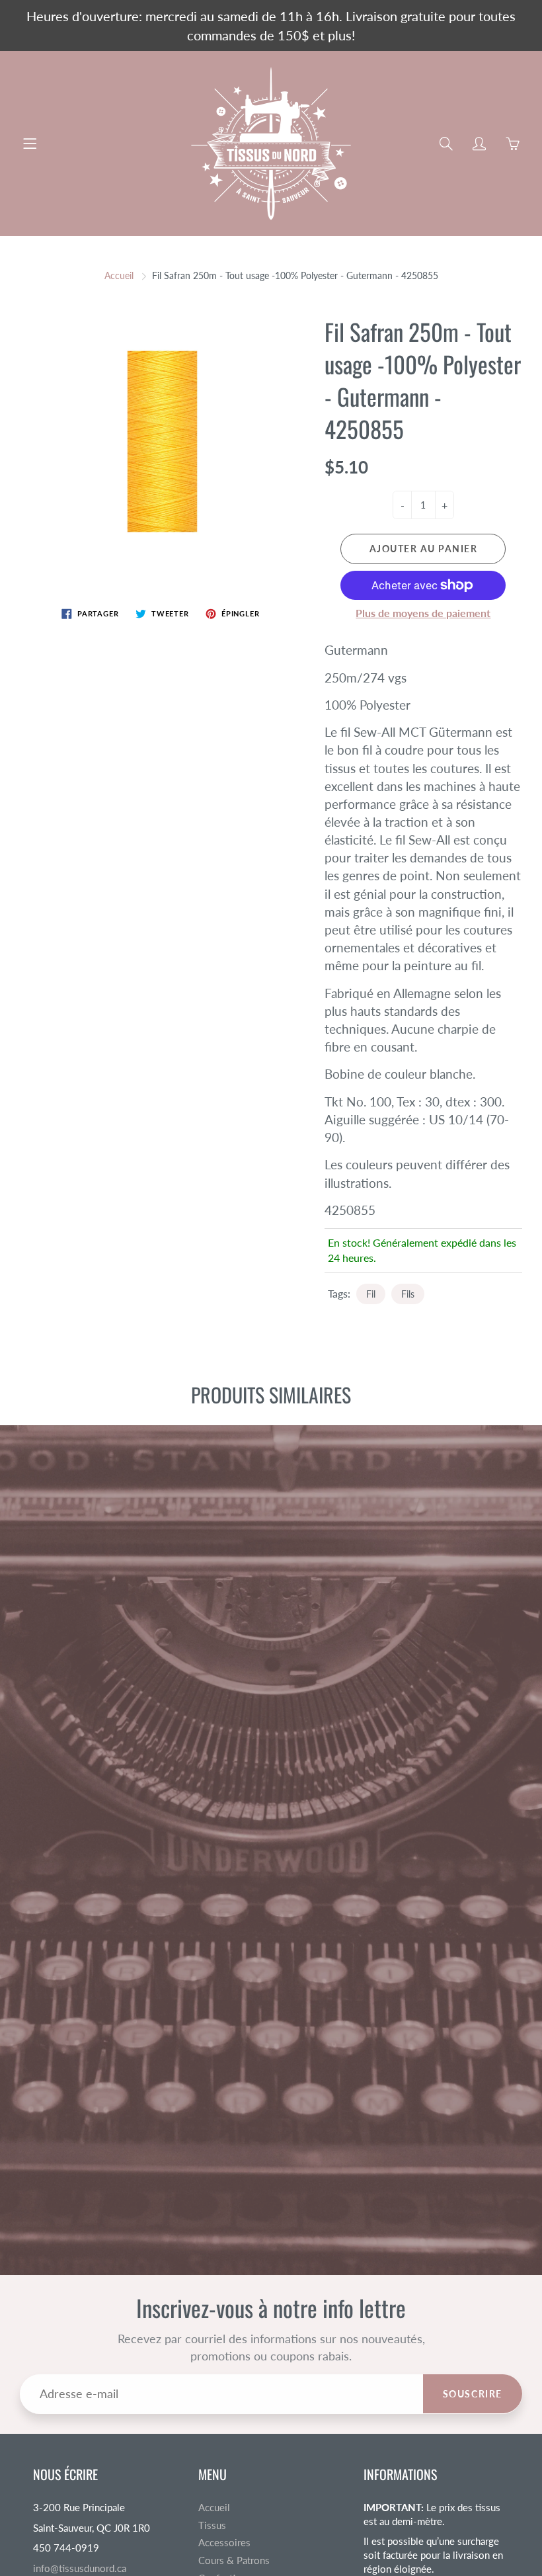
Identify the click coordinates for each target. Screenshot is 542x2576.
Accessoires (224, 2543)
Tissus (212, 2525)
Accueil (119, 275)
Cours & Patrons (234, 2560)
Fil (371, 1294)
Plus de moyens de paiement (423, 613)
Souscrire (473, 2394)
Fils (408, 1294)
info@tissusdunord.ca (80, 2568)
